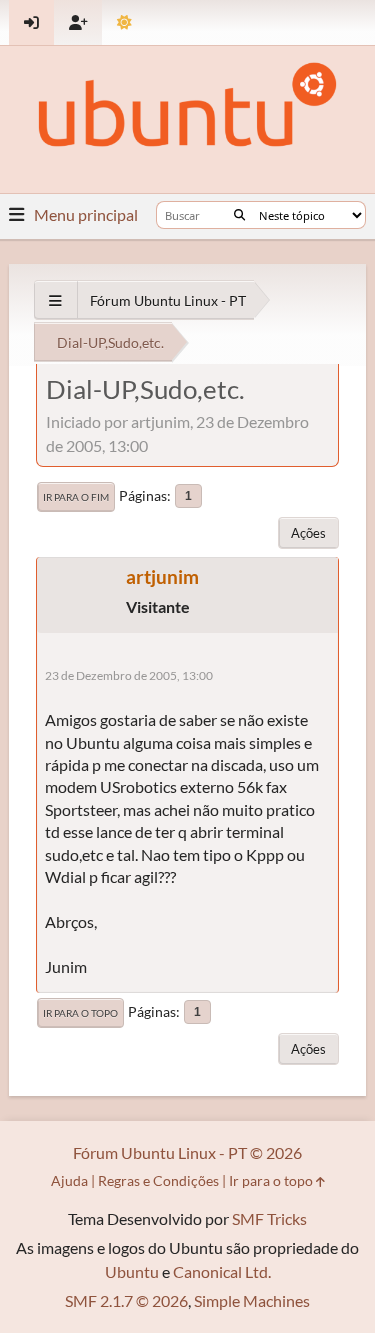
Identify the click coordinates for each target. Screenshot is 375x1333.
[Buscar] (239, 215)
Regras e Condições (158, 1180)
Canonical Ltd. (222, 1271)
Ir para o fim (76, 497)
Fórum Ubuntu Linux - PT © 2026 (187, 1152)
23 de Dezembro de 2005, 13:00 (129, 675)
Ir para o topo (80, 1013)
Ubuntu (132, 1271)
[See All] (55, 300)
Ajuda (69, 1180)
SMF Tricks (269, 1218)
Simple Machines (252, 1300)
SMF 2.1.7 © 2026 (126, 1300)
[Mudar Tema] (124, 22)
